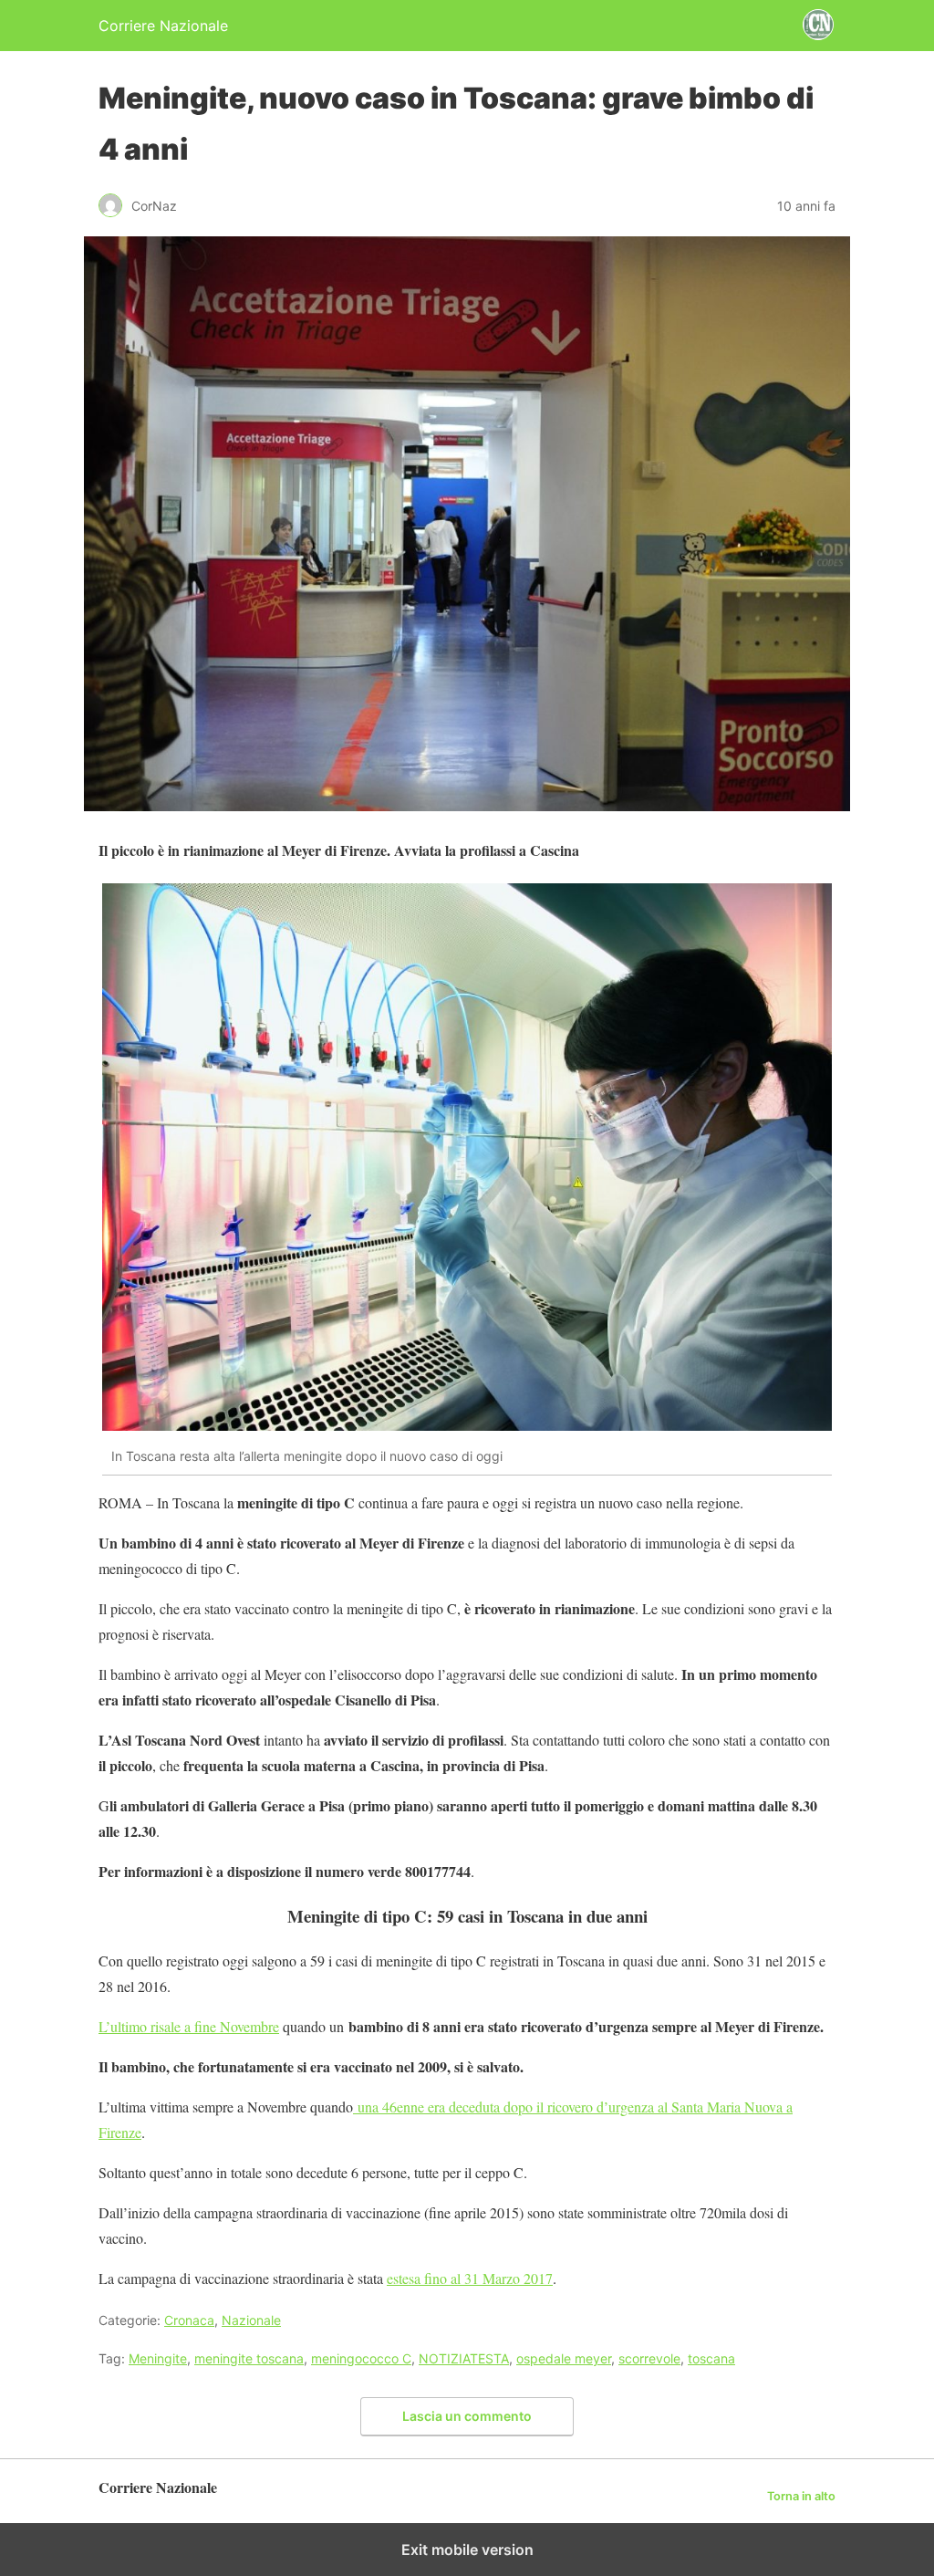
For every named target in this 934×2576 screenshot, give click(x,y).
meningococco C (361, 2358)
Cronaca (189, 2320)
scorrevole (649, 2358)
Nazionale (251, 2320)
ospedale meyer (564, 2358)
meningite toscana (249, 2358)
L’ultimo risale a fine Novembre (189, 2026)
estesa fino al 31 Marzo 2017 (470, 2278)
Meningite (158, 2358)
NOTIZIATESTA (464, 2358)
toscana (711, 2358)
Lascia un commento (467, 2416)
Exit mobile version (467, 2550)
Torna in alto (801, 2496)
